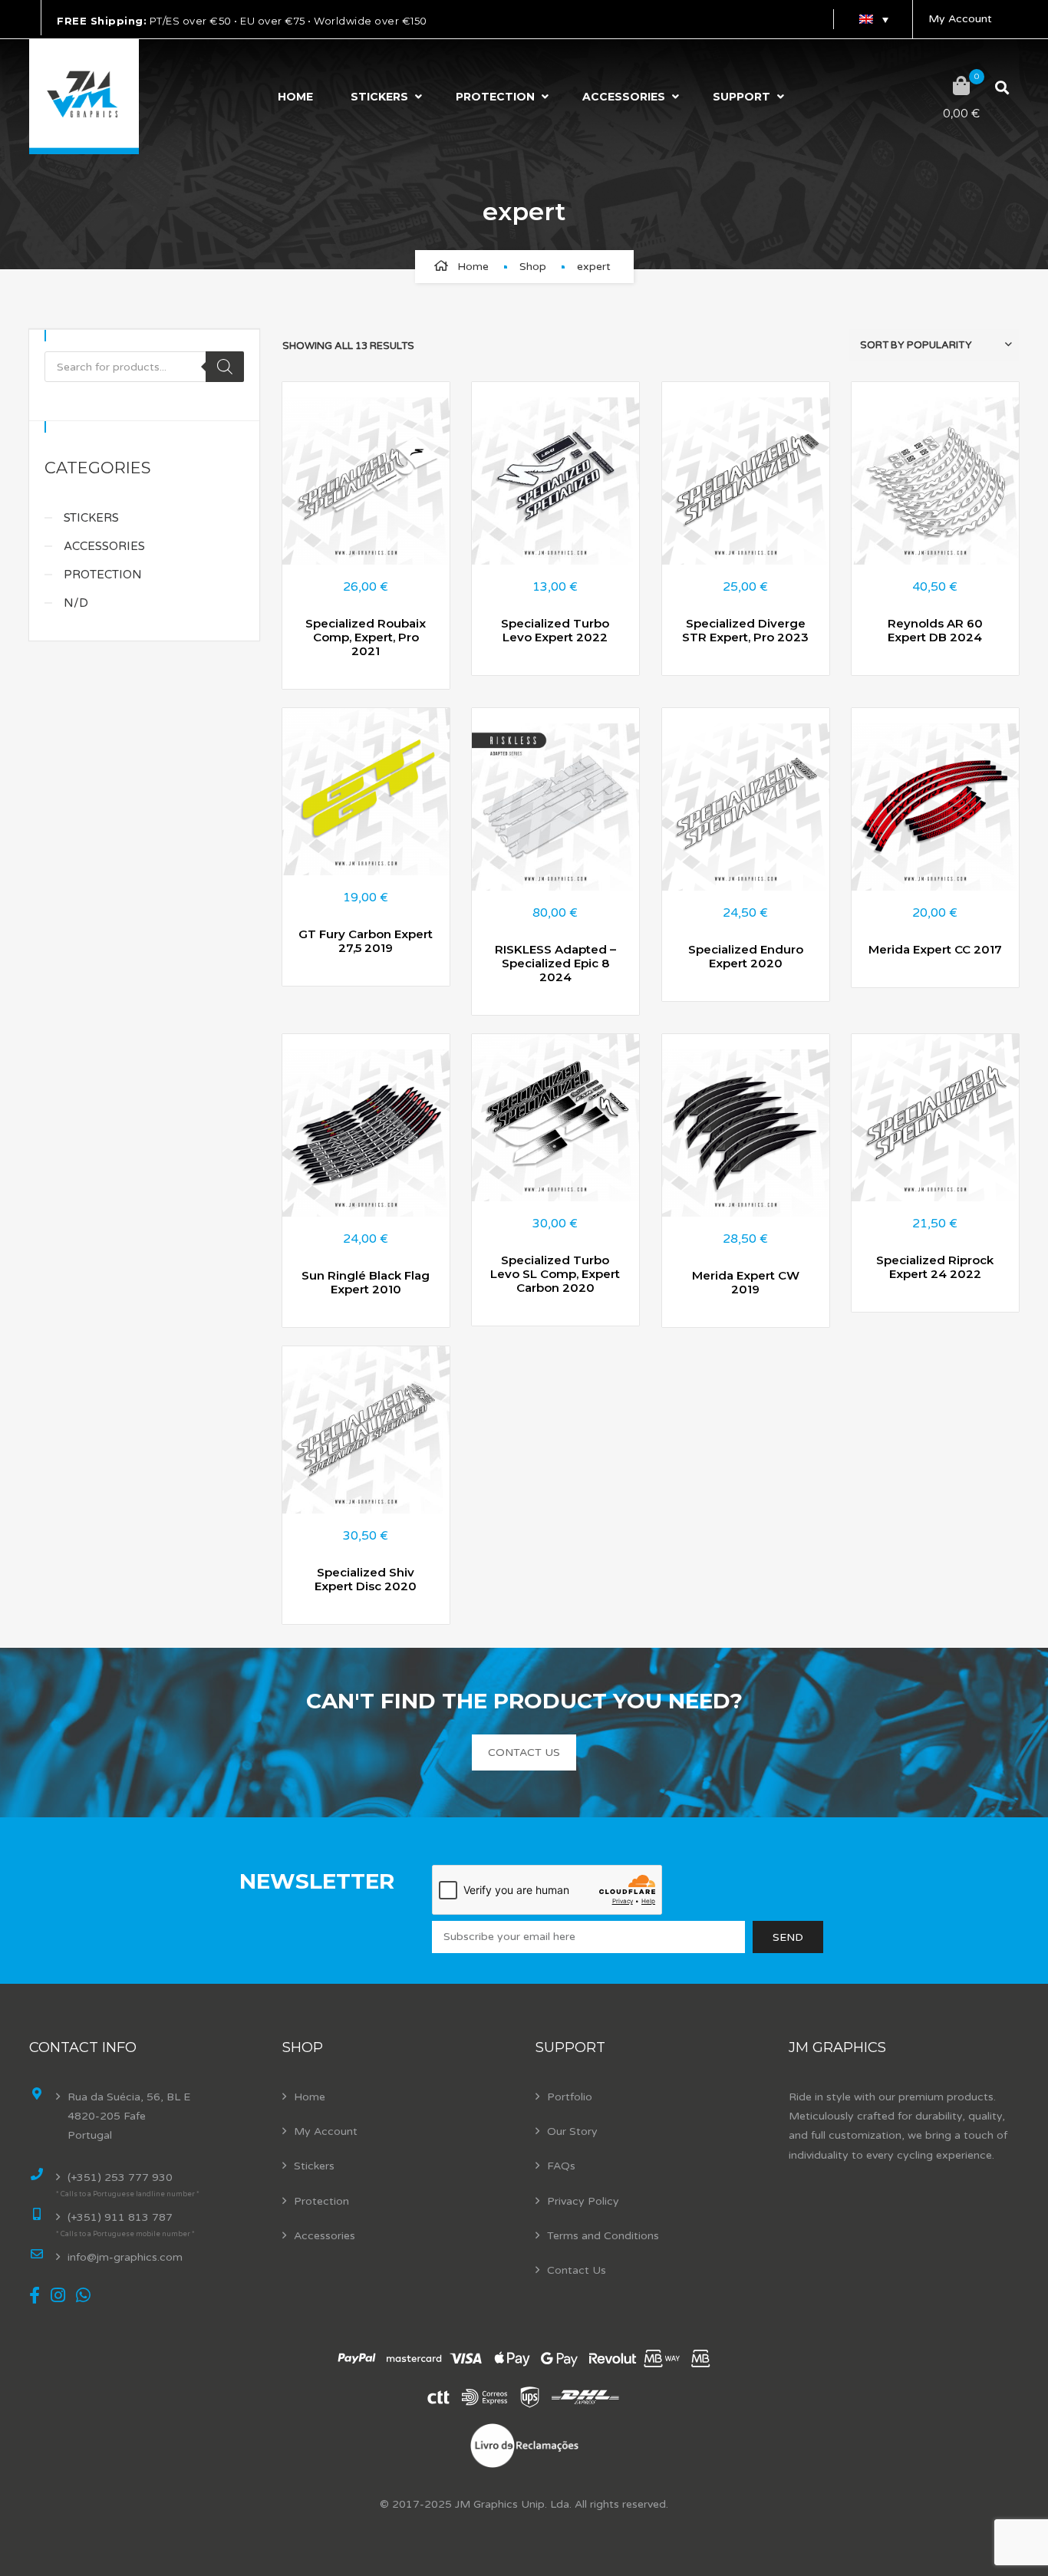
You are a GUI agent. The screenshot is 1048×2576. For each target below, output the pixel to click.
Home (295, 97)
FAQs (561, 2166)
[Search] (225, 367)
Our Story (572, 2131)
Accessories (624, 97)
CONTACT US (524, 1752)
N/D (76, 603)
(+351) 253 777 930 (120, 2177)
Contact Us (577, 2270)
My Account (960, 19)
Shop (533, 267)
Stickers (379, 97)
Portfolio (570, 2097)
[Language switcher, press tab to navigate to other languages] (873, 19)
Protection (495, 97)
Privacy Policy (583, 2201)
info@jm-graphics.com (125, 2257)
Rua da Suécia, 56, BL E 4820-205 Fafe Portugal (129, 2116)
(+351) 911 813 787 (120, 2217)
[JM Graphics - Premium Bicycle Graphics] (84, 97)
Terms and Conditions (603, 2236)
